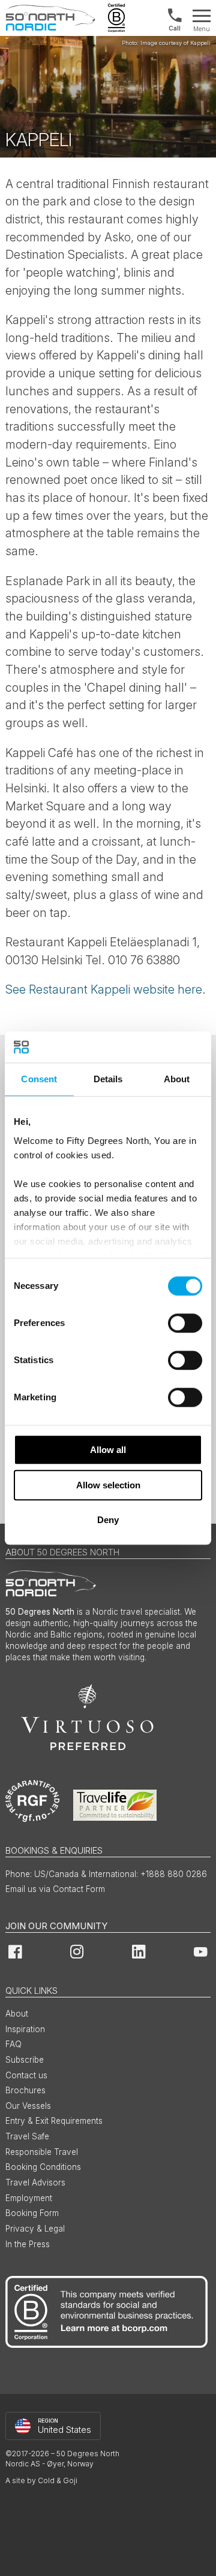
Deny (108, 1520)
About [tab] (177, 1079)
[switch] (185, 1323)
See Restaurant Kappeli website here (104, 989)
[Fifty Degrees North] (50, 18)
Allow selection (108, 1485)
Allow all (108, 1450)
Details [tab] (108, 1079)
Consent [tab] (39, 1079)
